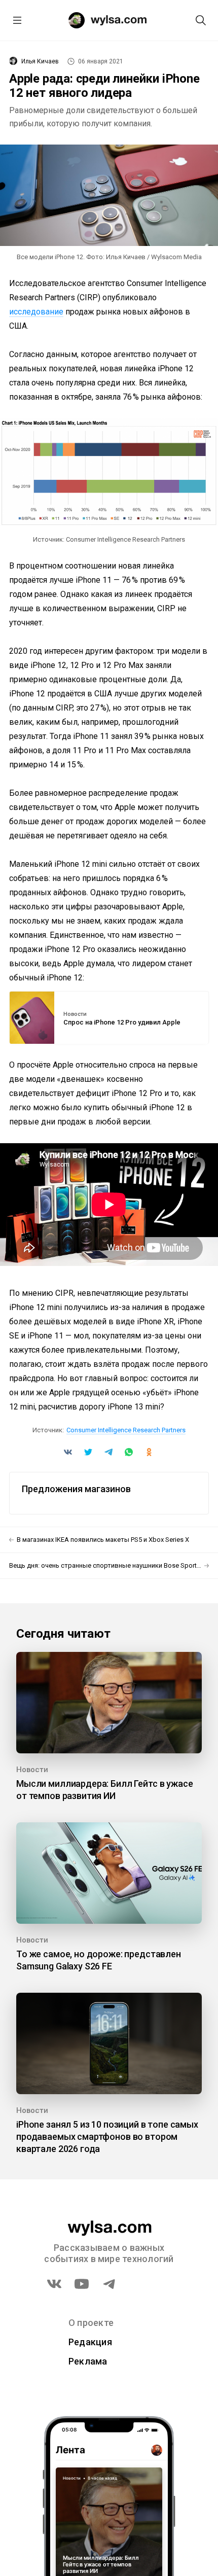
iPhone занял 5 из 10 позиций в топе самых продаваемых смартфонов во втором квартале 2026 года (107, 2137)
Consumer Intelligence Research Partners (126, 1430)
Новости (75, 1014)
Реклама (88, 2361)
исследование (36, 312)
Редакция (90, 2342)
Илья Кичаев (40, 61)
